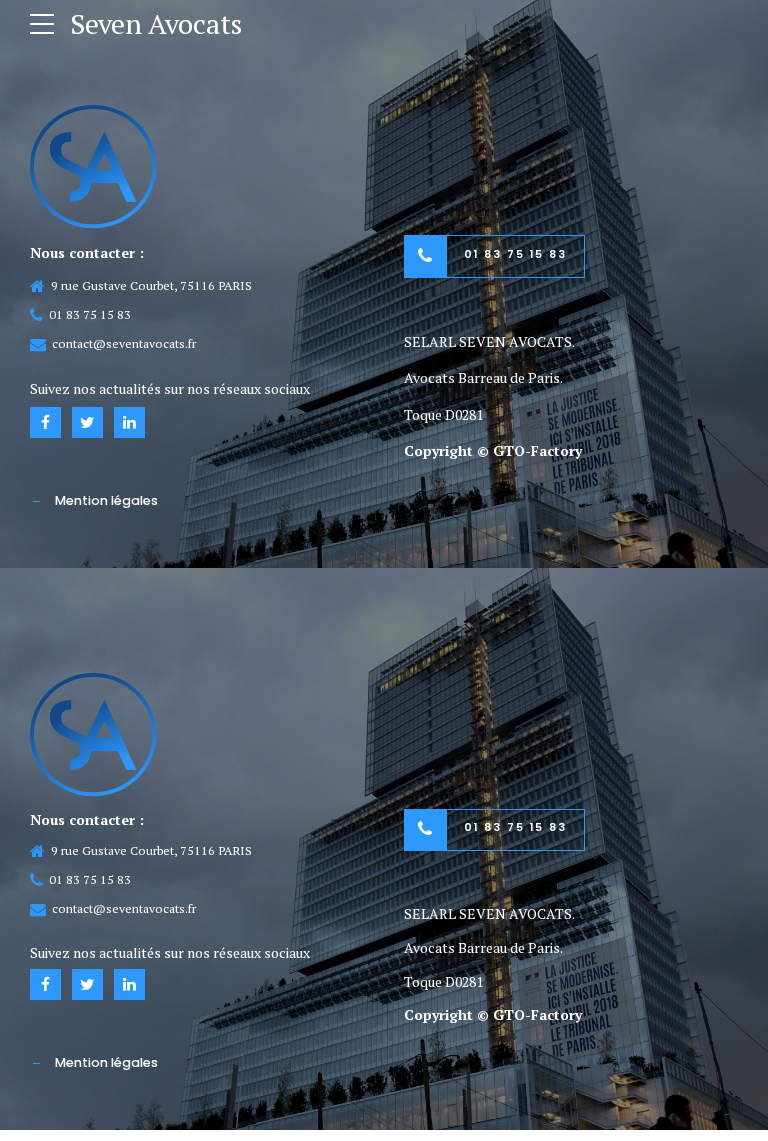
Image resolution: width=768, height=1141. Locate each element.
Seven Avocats (156, 23)
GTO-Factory (537, 450)
